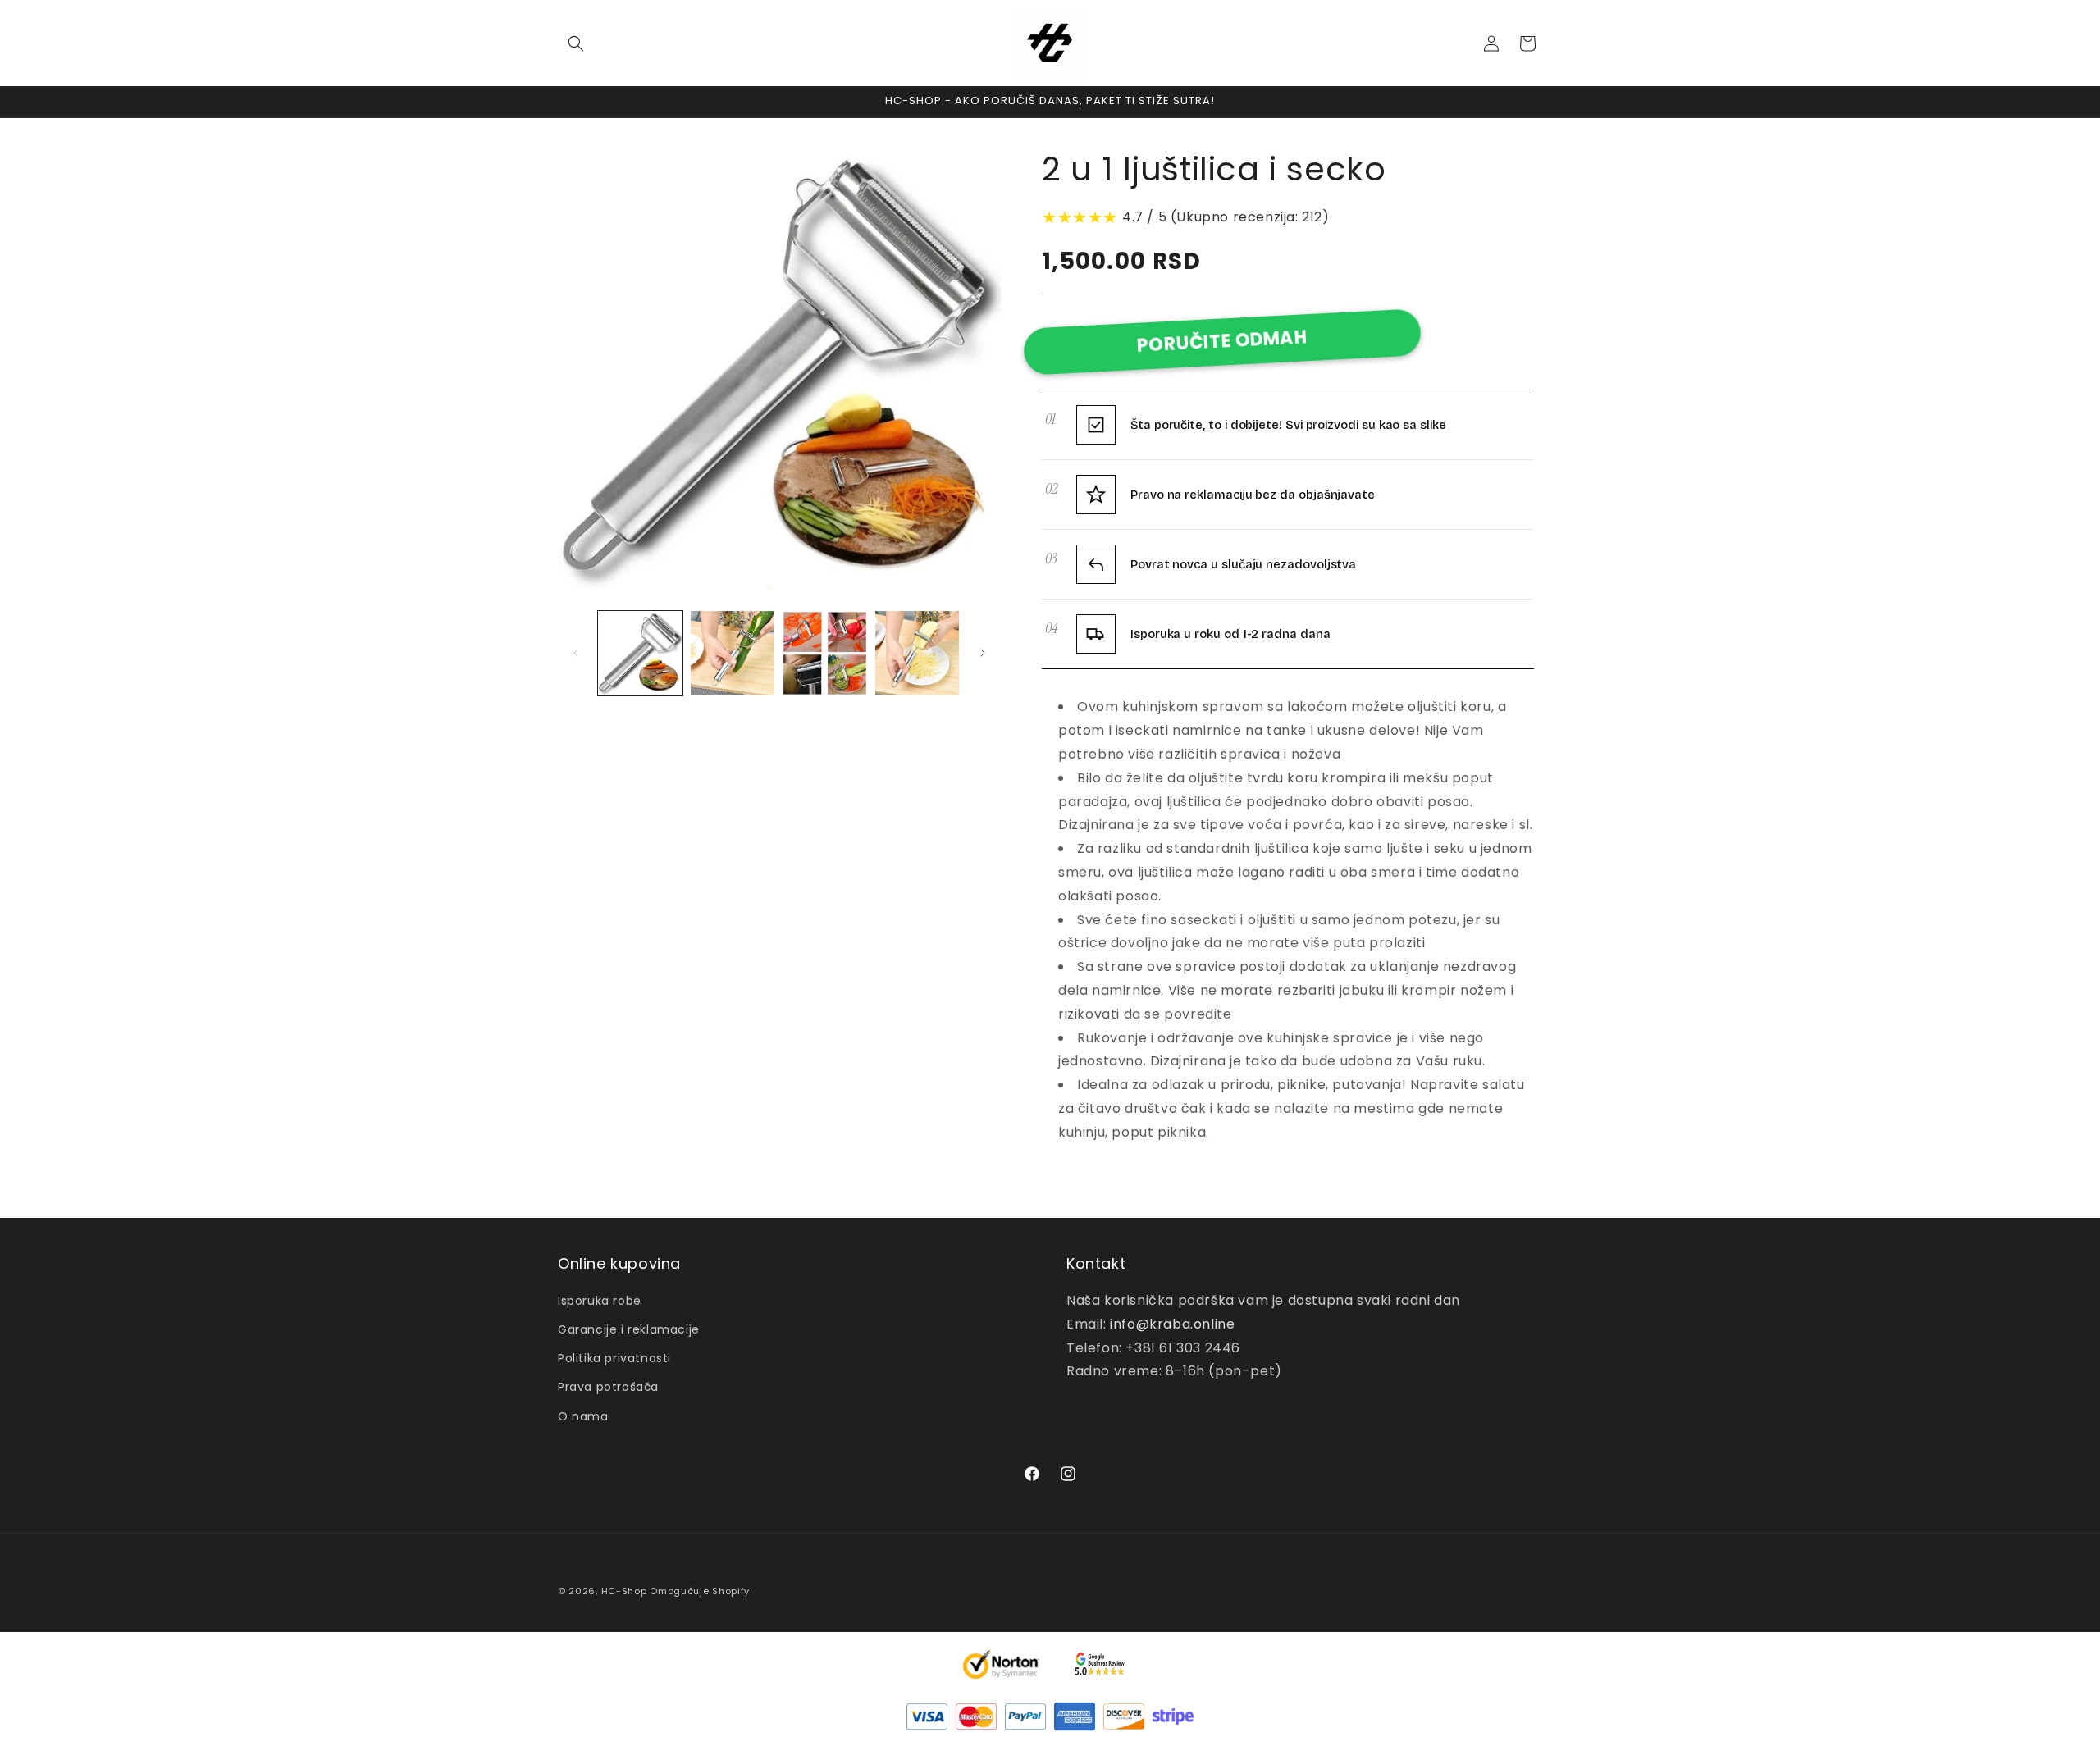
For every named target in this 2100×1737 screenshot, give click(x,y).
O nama (583, 1416)
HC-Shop (624, 1591)
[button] (576, 43)
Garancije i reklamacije (629, 1329)
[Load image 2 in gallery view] (733, 653)
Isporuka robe (600, 1301)
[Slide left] (576, 653)
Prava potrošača (608, 1387)
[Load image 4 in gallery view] (918, 653)
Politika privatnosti (614, 1358)
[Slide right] (983, 653)
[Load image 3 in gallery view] (825, 653)
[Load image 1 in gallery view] (640, 653)
